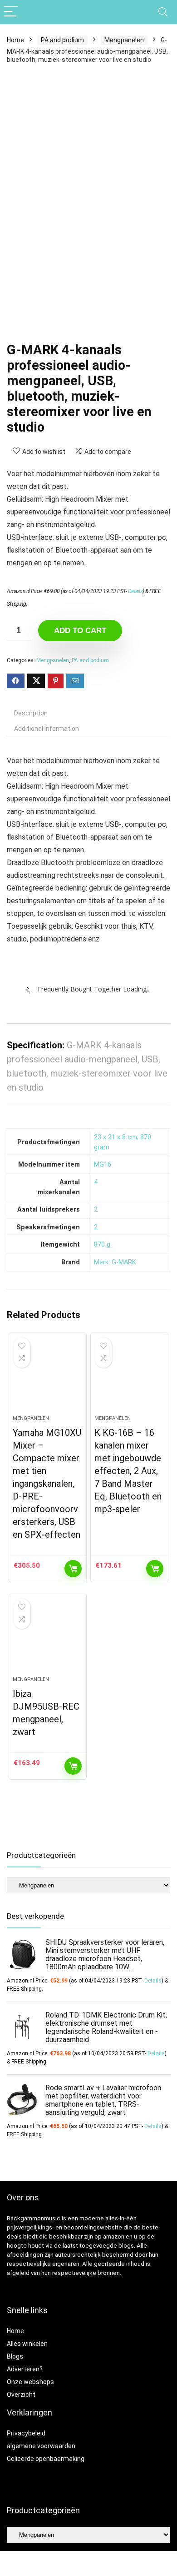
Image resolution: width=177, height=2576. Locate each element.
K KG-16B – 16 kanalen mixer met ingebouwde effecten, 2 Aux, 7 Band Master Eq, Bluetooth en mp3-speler (128, 1471)
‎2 (96, 1210)
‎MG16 (103, 1165)
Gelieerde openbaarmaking (46, 2459)
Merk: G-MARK (115, 1262)
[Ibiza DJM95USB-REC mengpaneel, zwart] (48, 1639)
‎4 (96, 1182)
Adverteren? (25, 2369)
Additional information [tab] (47, 729)
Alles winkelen (27, 2344)
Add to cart (80, 631)
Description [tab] (31, 713)
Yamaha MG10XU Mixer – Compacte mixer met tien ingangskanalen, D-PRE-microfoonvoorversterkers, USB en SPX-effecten (47, 1484)
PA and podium (62, 40)
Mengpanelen (124, 40)
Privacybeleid (26, 2433)
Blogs (15, 2356)
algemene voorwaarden (41, 2446)
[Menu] (11, 12)
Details (135, 591)
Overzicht (21, 2395)
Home (15, 40)
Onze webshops (30, 2382)
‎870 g (102, 1245)
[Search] (163, 12)
